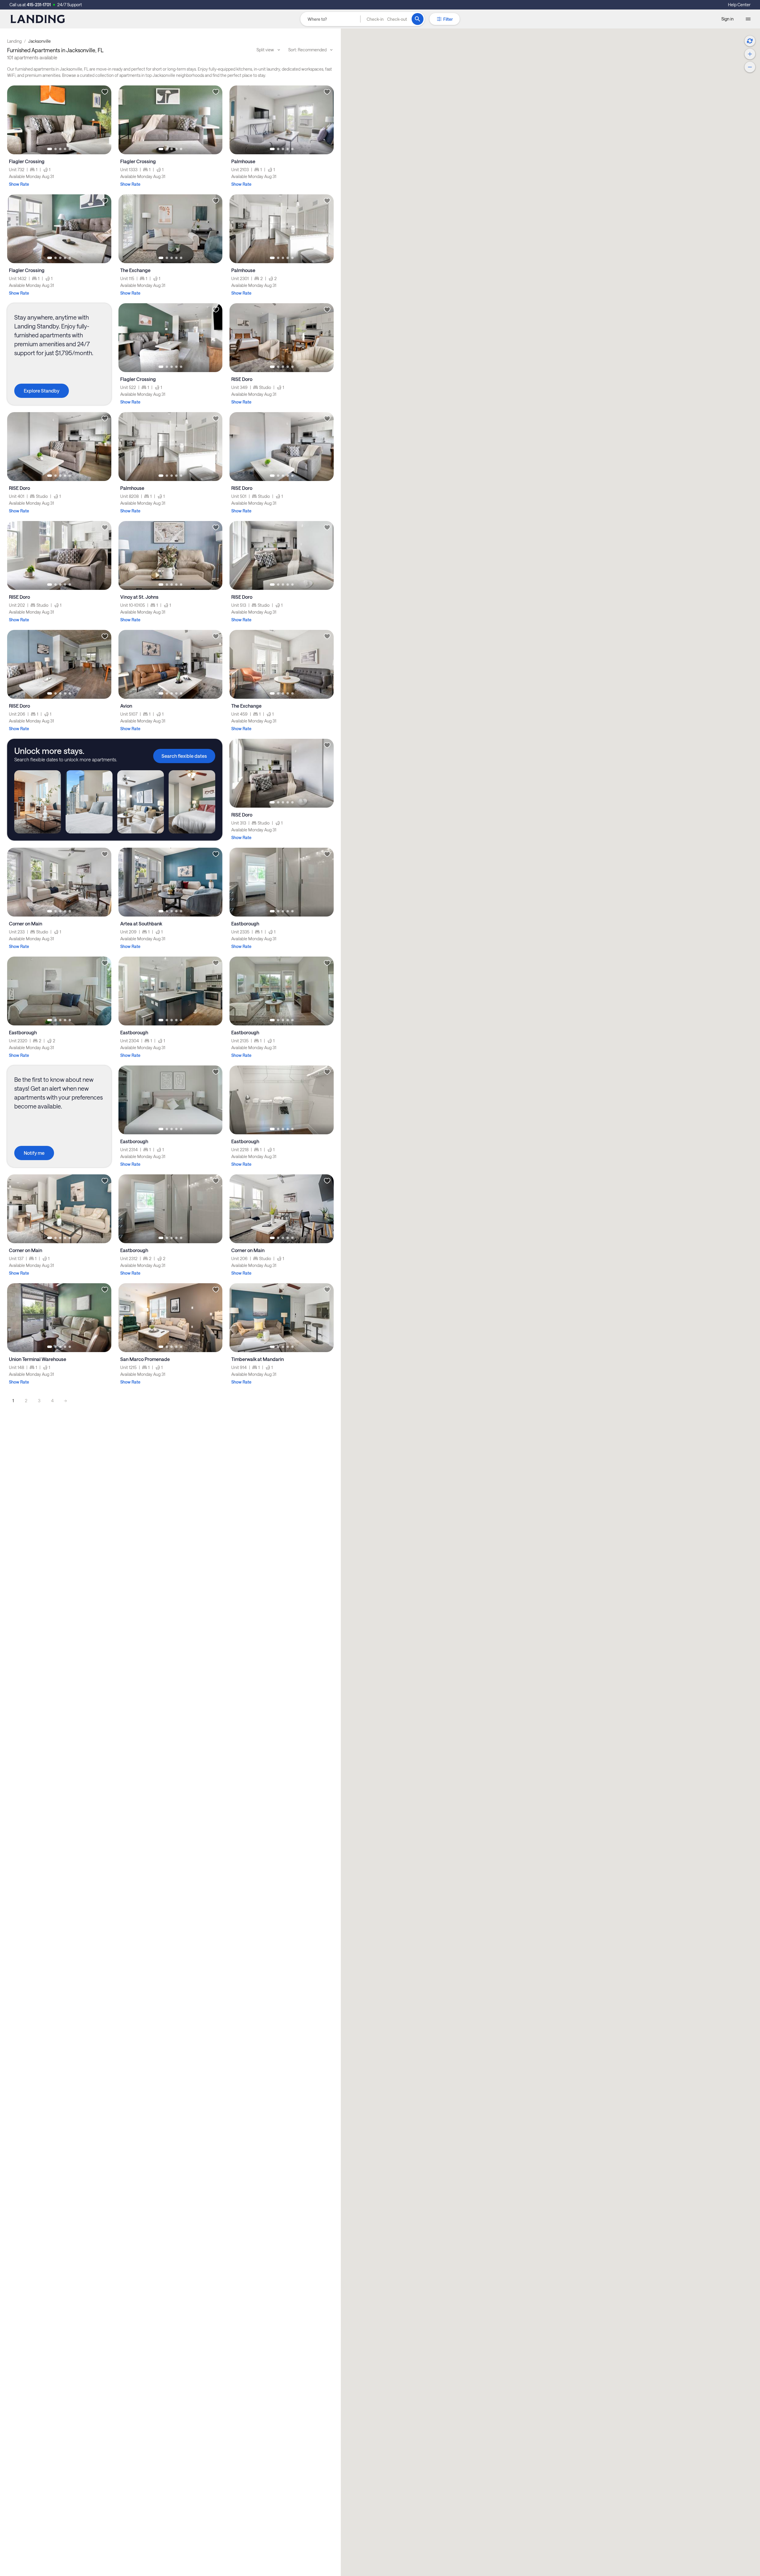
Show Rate (19, 184)
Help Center (739, 5)
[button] (387, 19)
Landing (14, 41)
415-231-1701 (39, 5)
